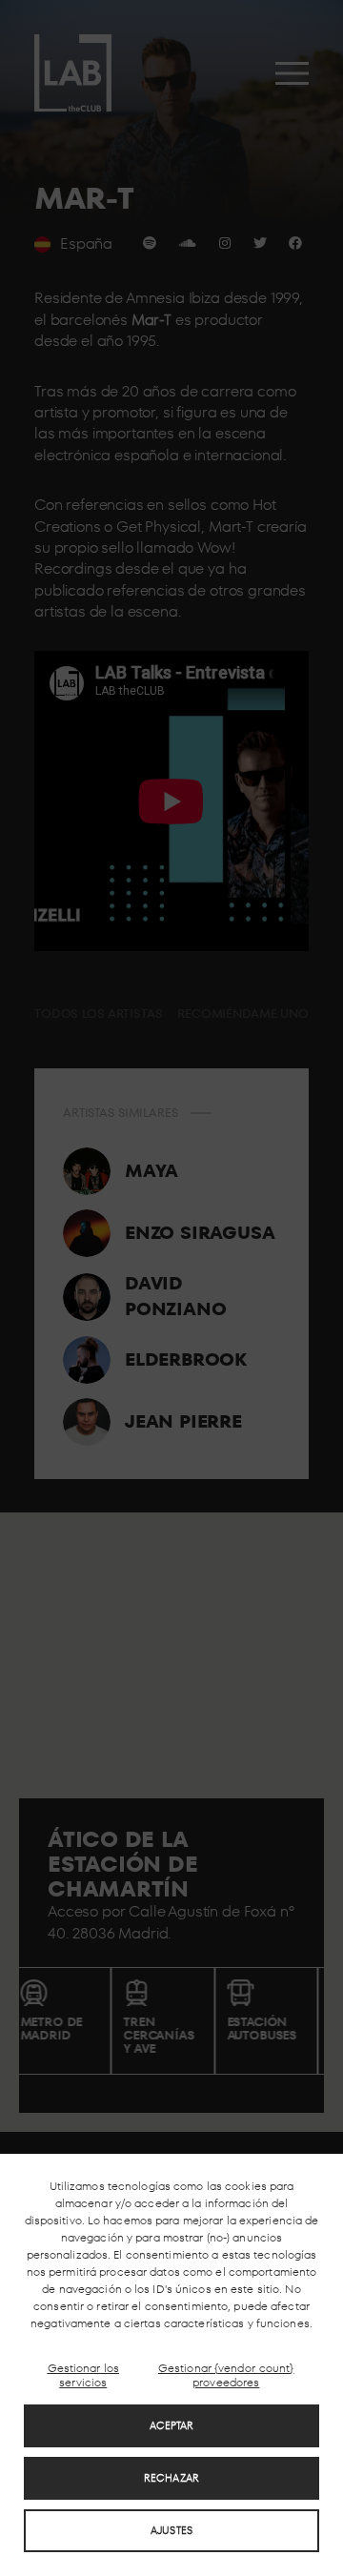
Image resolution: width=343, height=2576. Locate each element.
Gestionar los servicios (83, 2375)
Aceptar (172, 2425)
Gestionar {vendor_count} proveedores (226, 2375)
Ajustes (171, 2530)
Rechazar (171, 2478)
